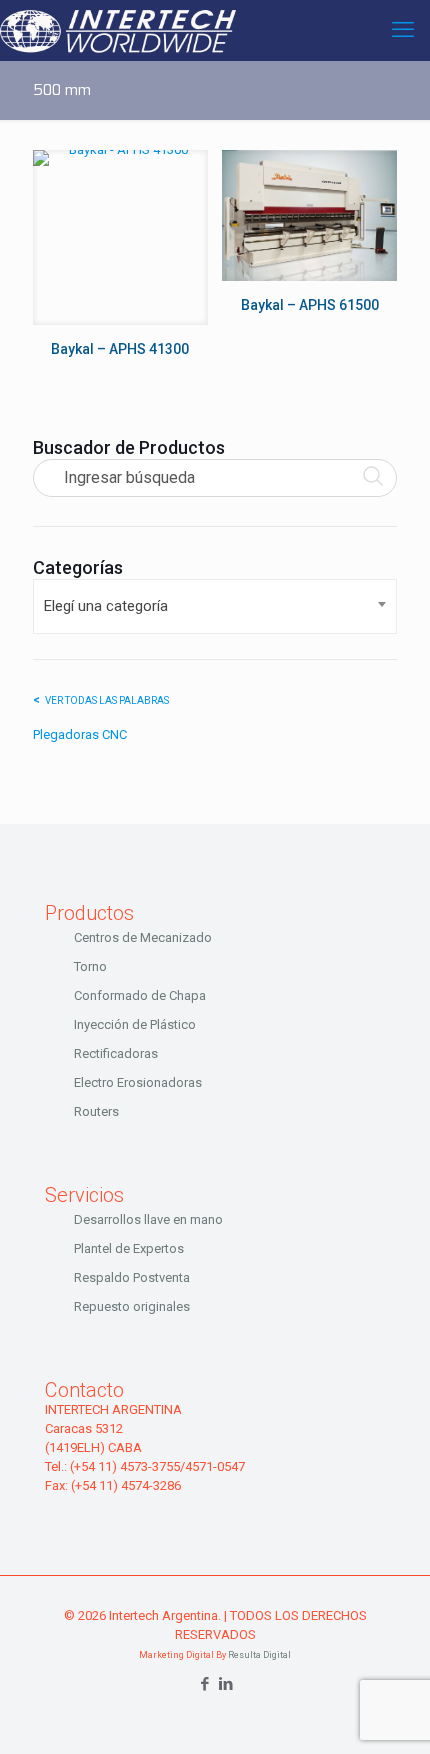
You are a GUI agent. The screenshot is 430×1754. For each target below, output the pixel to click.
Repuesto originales (132, 1306)
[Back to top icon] (389, 1713)
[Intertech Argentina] (118, 30)
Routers (96, 1111)
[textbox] (215, 606)
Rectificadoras (116, 1053)
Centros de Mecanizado (143, 937)
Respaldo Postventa (132, 1277)
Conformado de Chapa (140, 995)
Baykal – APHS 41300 (120, 349)
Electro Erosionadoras (138, 1082)
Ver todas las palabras (107, 700)
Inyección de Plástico (135, 1024)
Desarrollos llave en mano (148, 1219)
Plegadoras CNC (80, 734)
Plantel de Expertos (129, 1248)
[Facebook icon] (204, 1684)
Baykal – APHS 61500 (310, 305)
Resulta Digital (259, 1655)
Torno (90, 966)
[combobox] (215, 606)
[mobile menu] (403, 30)
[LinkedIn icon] (225, 1684)
